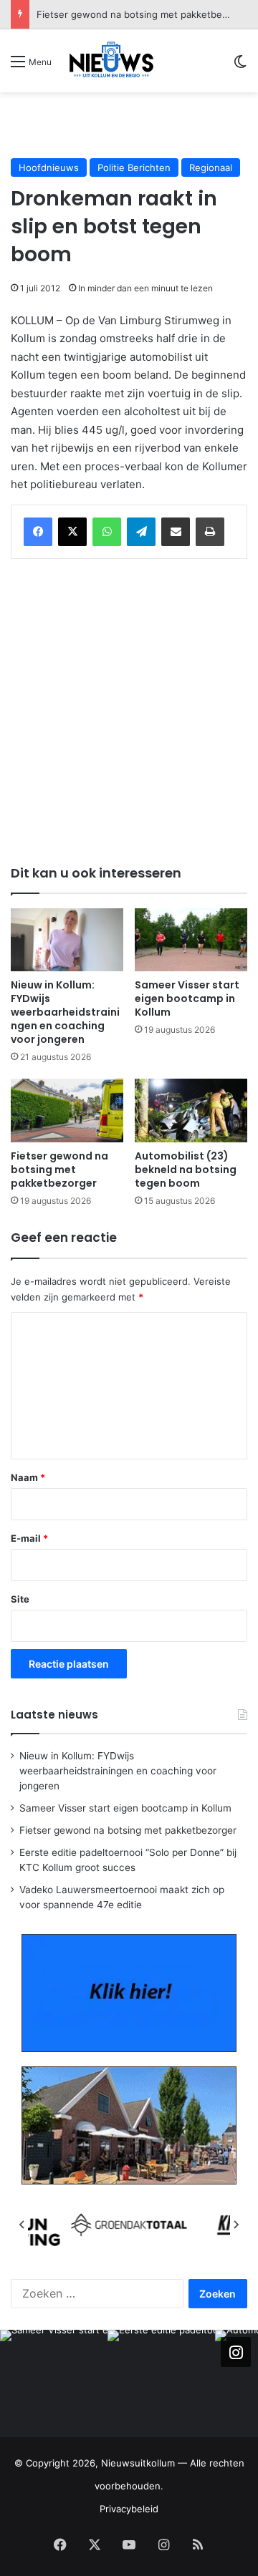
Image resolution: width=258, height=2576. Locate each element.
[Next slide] (236, 2225)
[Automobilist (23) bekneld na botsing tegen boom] (191, 1110)
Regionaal (211, 167)
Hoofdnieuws (49, 167)
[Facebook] (38, 532)
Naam (28, 1477)
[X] (72, 532)
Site (20, 1599)
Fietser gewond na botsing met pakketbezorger (59, 1170)
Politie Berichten (134, 167)
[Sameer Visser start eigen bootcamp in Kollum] (191, 940)
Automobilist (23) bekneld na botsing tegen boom (186, 1170)
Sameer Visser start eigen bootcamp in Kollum (187, 998)
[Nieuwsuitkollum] (111, 61)
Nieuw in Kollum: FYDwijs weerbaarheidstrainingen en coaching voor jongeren (65, 1012)
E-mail (29, 1538)
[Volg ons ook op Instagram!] (236, 2352)
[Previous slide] (22, 2225)
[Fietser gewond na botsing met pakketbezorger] (67, 1110)
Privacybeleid (129, 2509)
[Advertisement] (134, 125)
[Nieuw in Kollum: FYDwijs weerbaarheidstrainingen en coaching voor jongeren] (67, 940)
